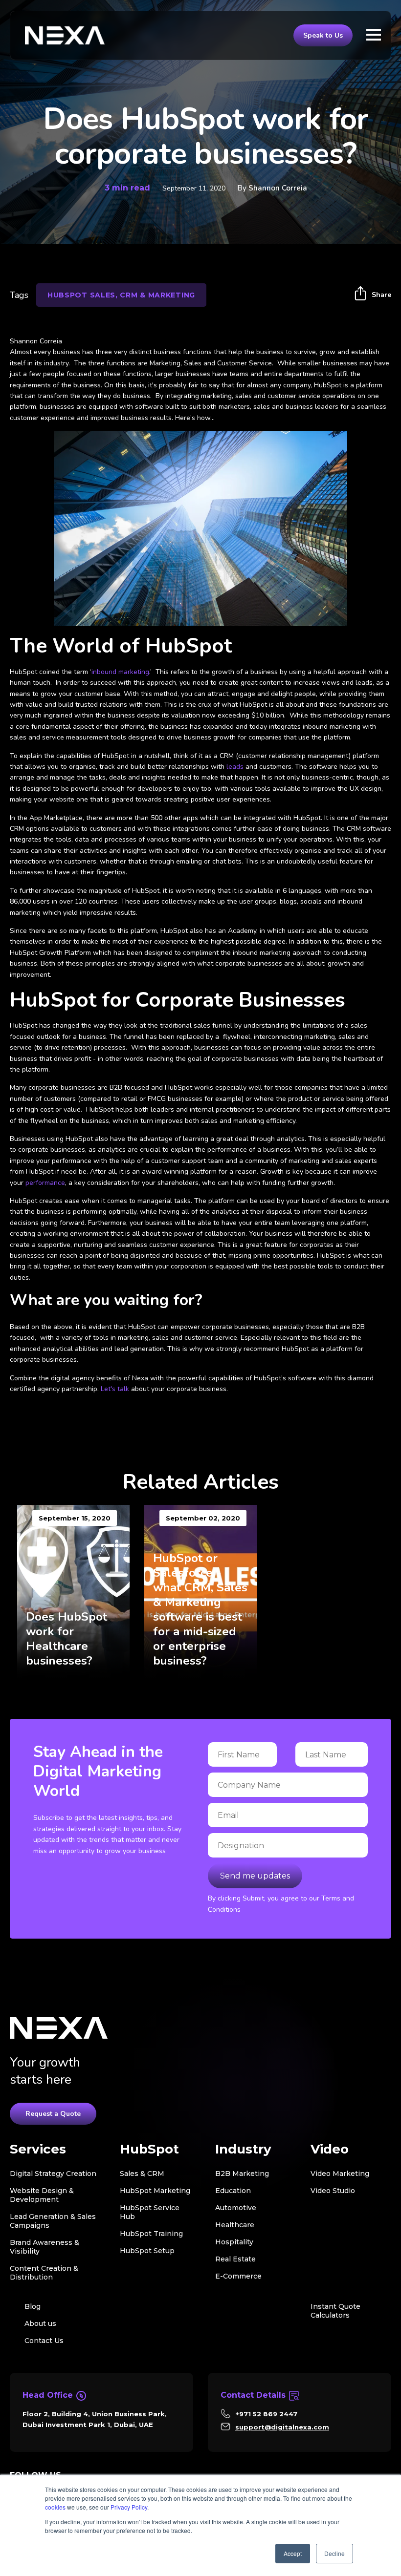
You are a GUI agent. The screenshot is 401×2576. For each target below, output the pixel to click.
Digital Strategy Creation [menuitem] (53, 2174)
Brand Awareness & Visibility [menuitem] (45, 2247)
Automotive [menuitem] (236, 2208)
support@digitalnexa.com (282, 2427)
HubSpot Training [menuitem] (151, 2234)
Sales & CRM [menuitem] (142, 2174)
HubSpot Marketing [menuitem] (155, 2191)
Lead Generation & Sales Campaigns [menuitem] (53, 2221)
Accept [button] (293, 2553)
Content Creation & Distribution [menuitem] (44, 2273)
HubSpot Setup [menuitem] (147, 2251)
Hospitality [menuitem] (234, 2242)
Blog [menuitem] (33, 2306)
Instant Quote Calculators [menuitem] (335, 2311)
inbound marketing (120, 672)
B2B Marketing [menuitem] (242, 2174)
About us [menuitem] (40, 2323)
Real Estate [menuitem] (235, 2259)
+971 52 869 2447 (266, 2414)
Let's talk (115, 1389)
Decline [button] (334, 2553)
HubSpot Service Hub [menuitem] (150, 2212)
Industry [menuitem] (243, 2149)
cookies (55, 2507)
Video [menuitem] (330, 2149)
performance (45, 1183)
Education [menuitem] (233, 2191)
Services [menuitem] (38, 2149)
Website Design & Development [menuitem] (42, 2195)
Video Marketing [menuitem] (340, 2174)
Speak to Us (323, 35)
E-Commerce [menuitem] (238, 2276)
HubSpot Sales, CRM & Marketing (121, 295)
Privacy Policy (129, 2507)
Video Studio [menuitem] (333, 2191)
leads (235, 767)
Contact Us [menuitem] (44, 2341)
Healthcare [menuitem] (235, 2225)
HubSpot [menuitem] (149, 2149)
